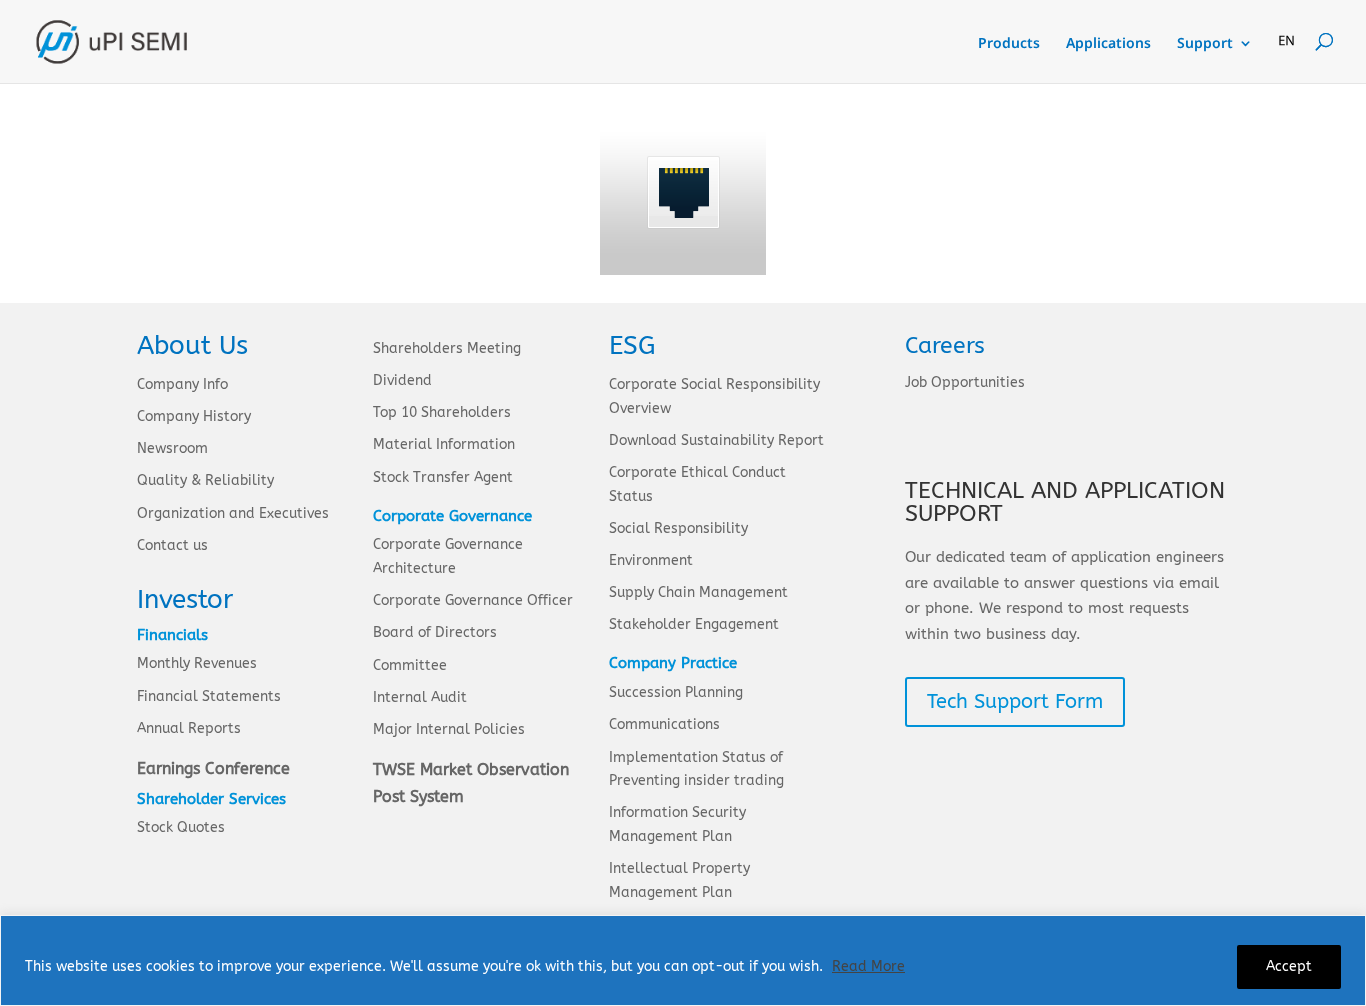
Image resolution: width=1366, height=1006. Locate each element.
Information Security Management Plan (677, 824)
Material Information (444, 444)
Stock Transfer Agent (443, 477)
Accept (1289, 966)
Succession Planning (676, 692)
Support (1205, 44)
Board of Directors (435, 632)
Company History (194, 416)
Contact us (172, 545)
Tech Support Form (1015, 701)
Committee (410, 665)
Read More (868, 966)
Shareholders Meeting (447, 348)
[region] (683, 960)
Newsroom (172, 448)
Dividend (402, 380)
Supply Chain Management (698, 592)
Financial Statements (209, 696)
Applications (1108, 44)
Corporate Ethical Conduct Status (697, 484)
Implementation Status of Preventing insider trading (696, 769)
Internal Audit (420, 697)
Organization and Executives (233, 513)
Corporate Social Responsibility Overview (714, 396)
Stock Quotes (181, 827)
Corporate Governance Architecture (448, 556)
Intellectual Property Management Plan (679, 880)
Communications (664, 724)
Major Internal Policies (449, 729)
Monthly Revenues (197, 663)
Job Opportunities (965, 382)
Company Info (182, 384)
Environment (651, 560)
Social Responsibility (678, 528)
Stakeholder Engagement (694, 624)
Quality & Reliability (205, 480)
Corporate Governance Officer (473, 600)
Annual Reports (189, 728)
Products (1009, 44)
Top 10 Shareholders (442, 412)
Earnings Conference (213, 768)
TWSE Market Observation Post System (471, 783)
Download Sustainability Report (716, 440)
